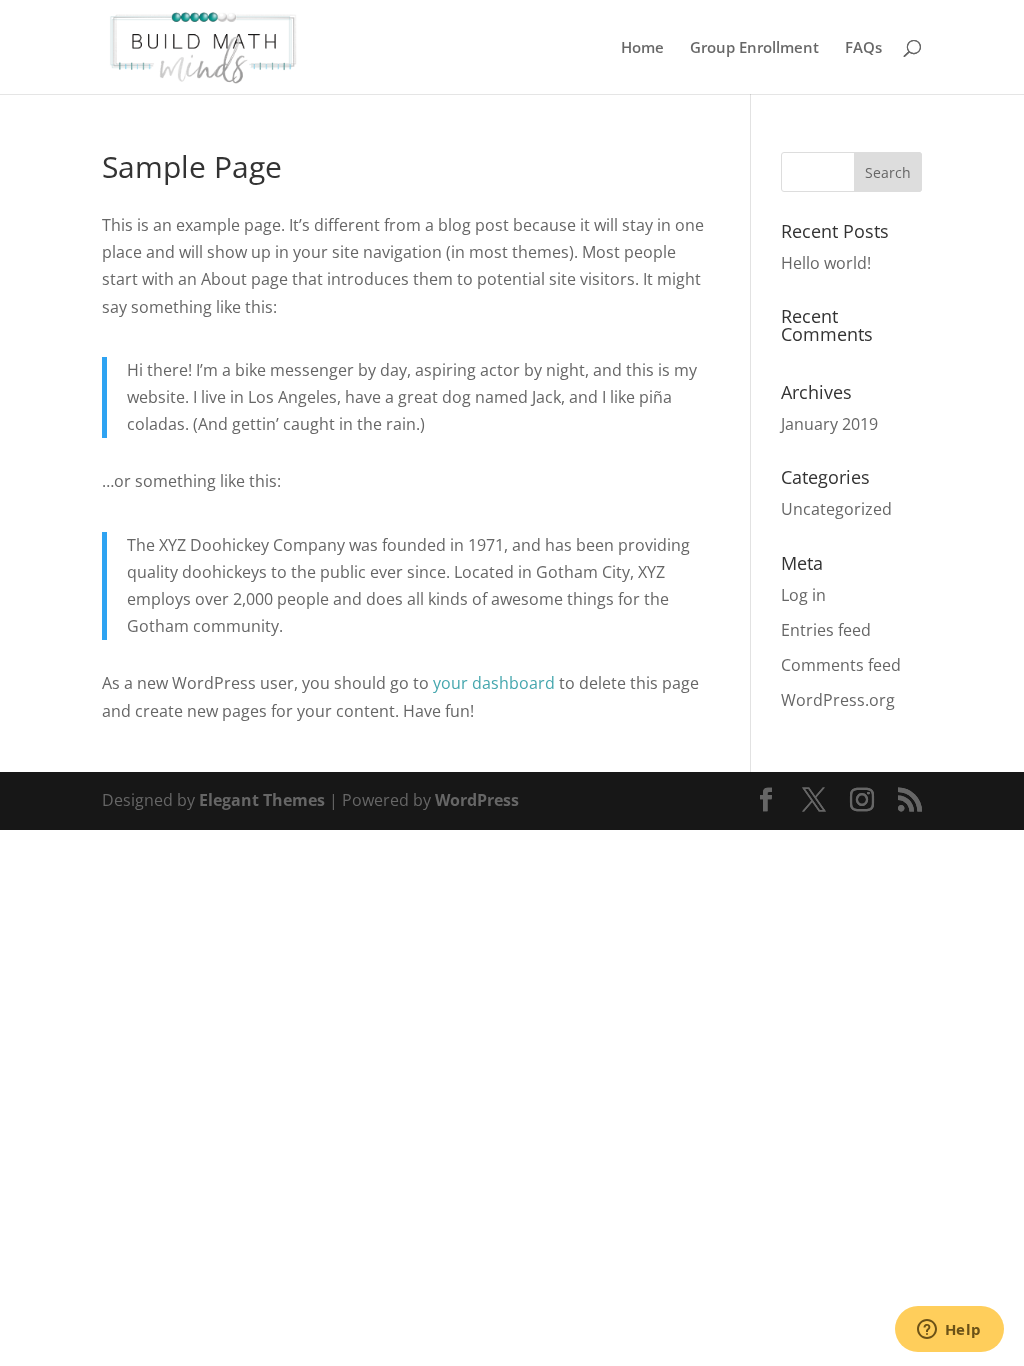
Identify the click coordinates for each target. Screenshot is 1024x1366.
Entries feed (826, 630)
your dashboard (494, 683)
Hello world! (826, 263)
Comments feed (841, 665)
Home (642, 48)
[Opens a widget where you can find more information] (949, 1331)
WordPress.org (838, 700)
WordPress (477, 800)
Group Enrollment (754, 48)
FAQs (863, 48)
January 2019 (829, 424)
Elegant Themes (262, 800)
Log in (803, 595)
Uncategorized (836, 509)
